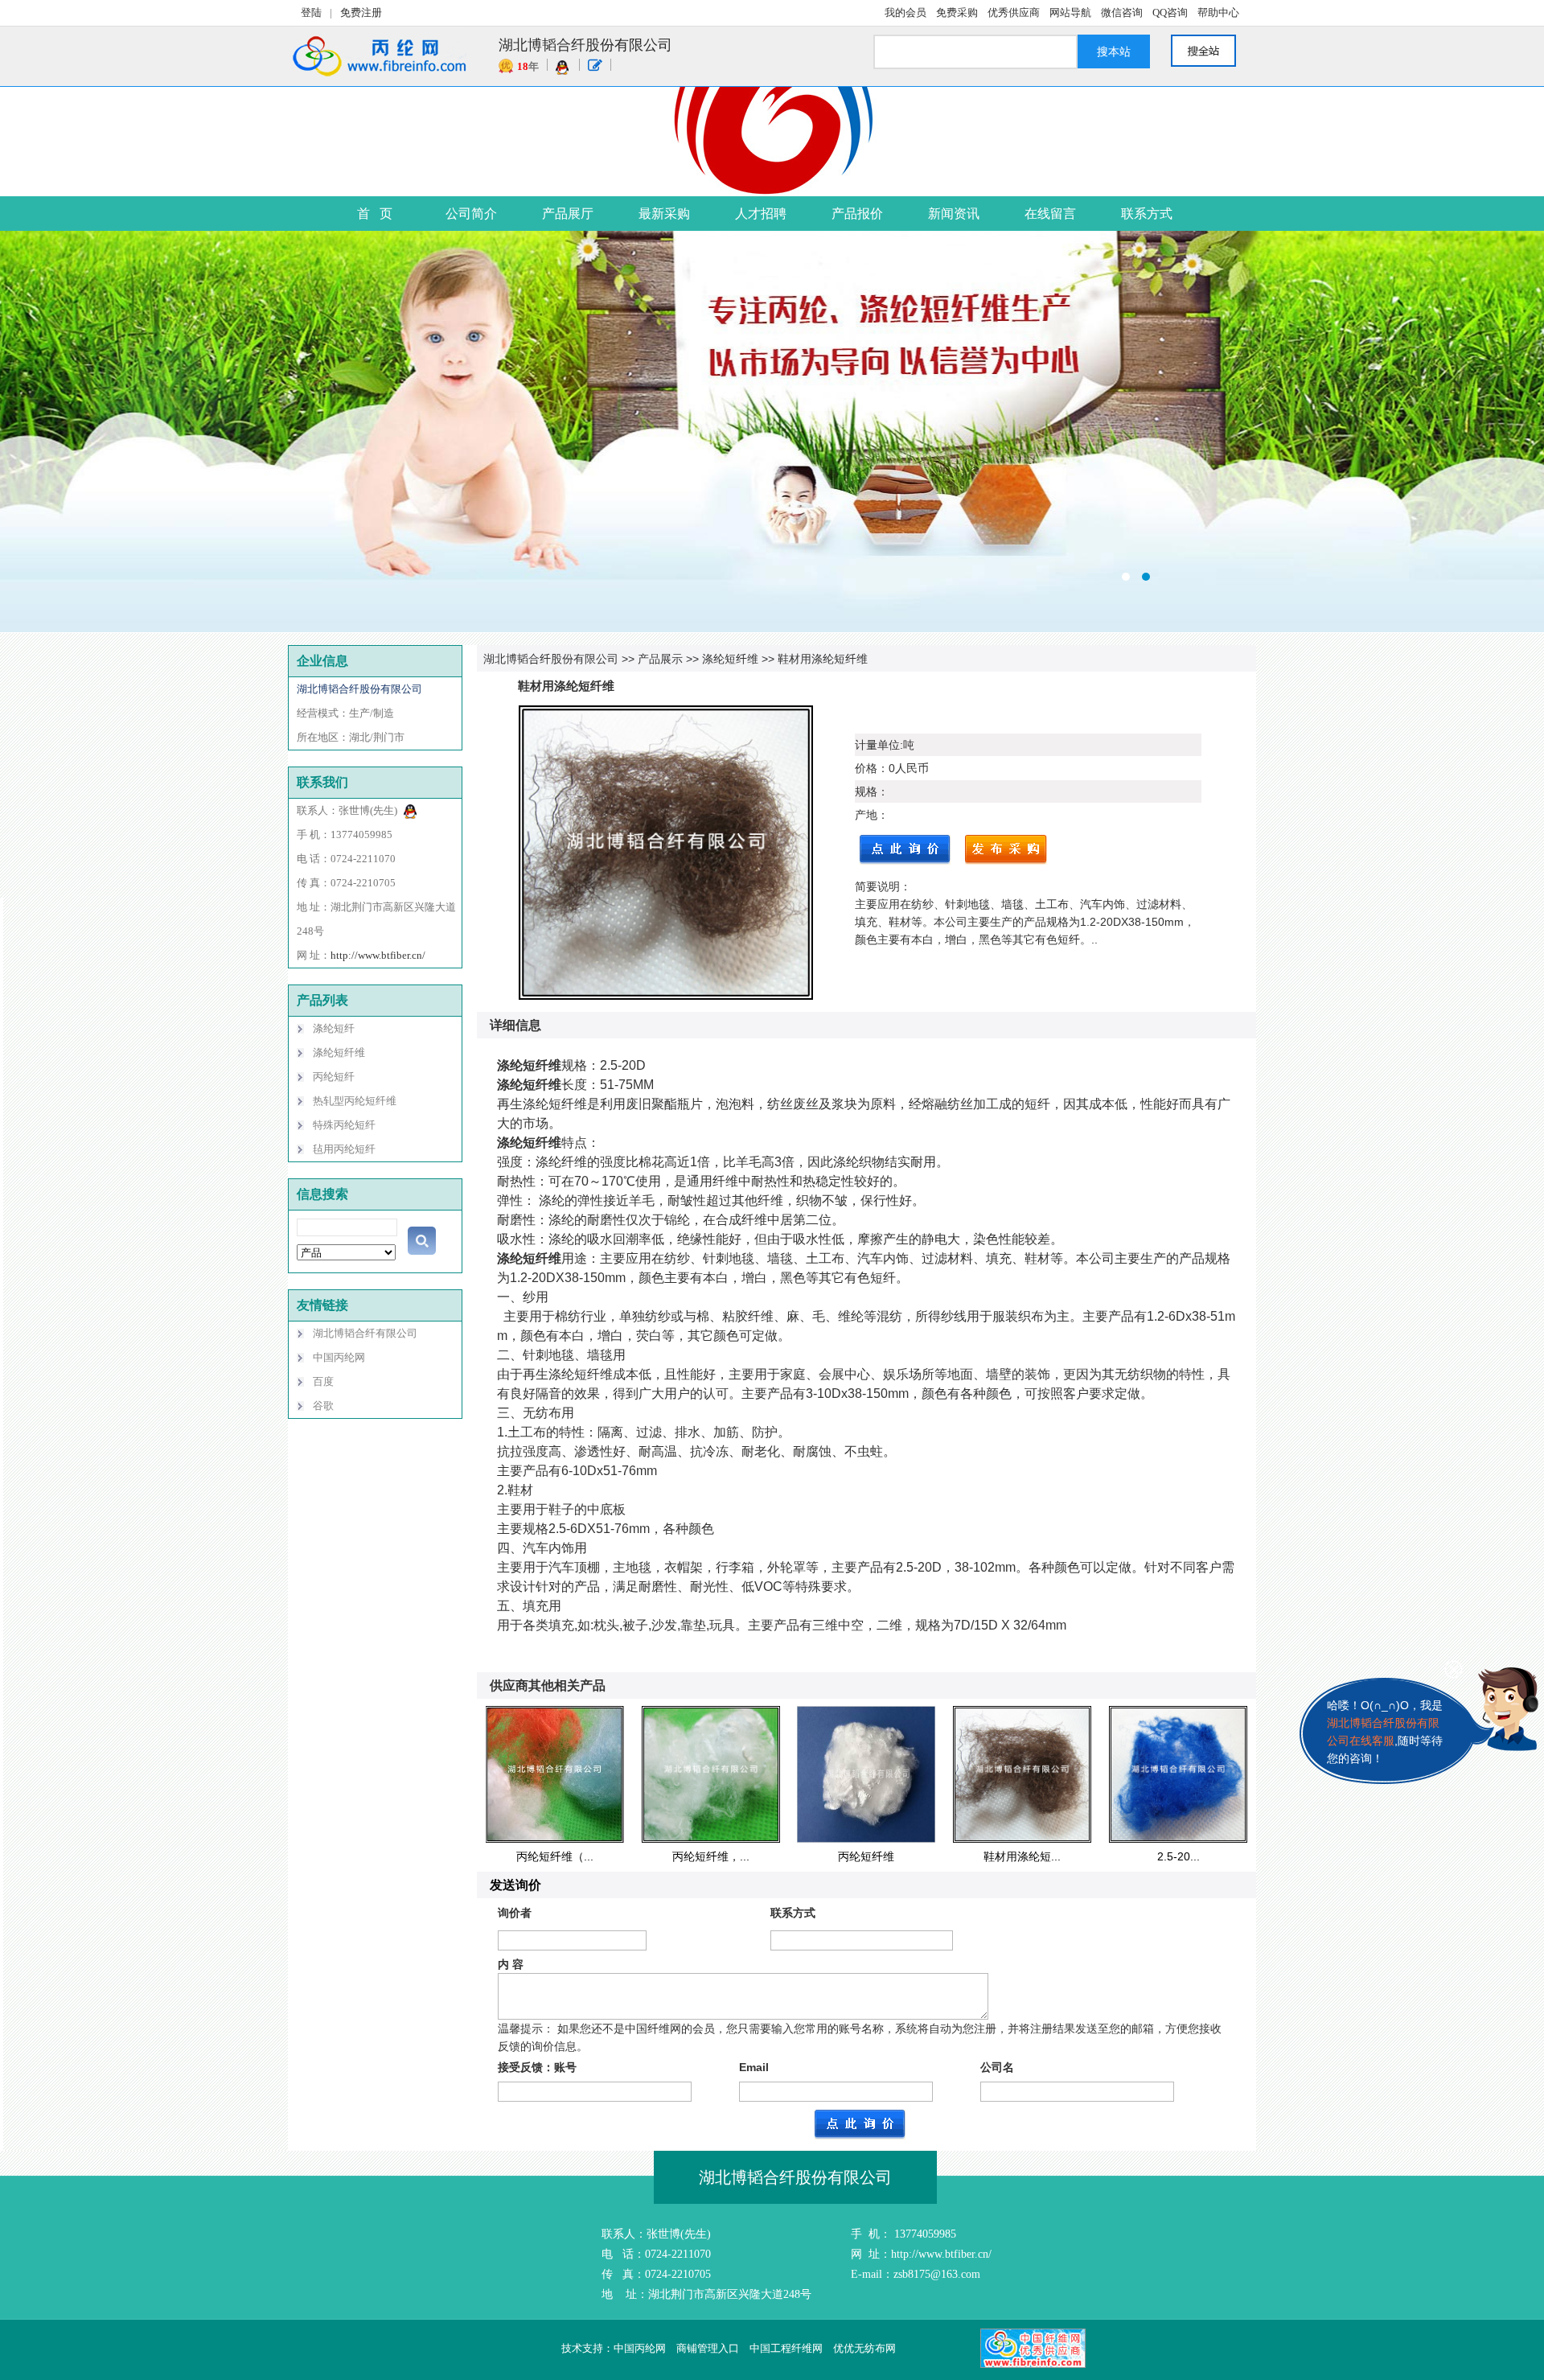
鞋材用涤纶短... (1022, 1856)
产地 (866, 815)
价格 (866, 768)
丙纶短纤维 (866, 1856)
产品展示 (660, 659)
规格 (866, 791)
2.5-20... (1179, 1856)
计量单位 (877, 745)
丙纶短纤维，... (711, 1856)
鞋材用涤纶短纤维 (823, 659)
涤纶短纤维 (730, 659)
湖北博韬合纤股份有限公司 (551, 659)
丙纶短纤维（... (555, 1856)
